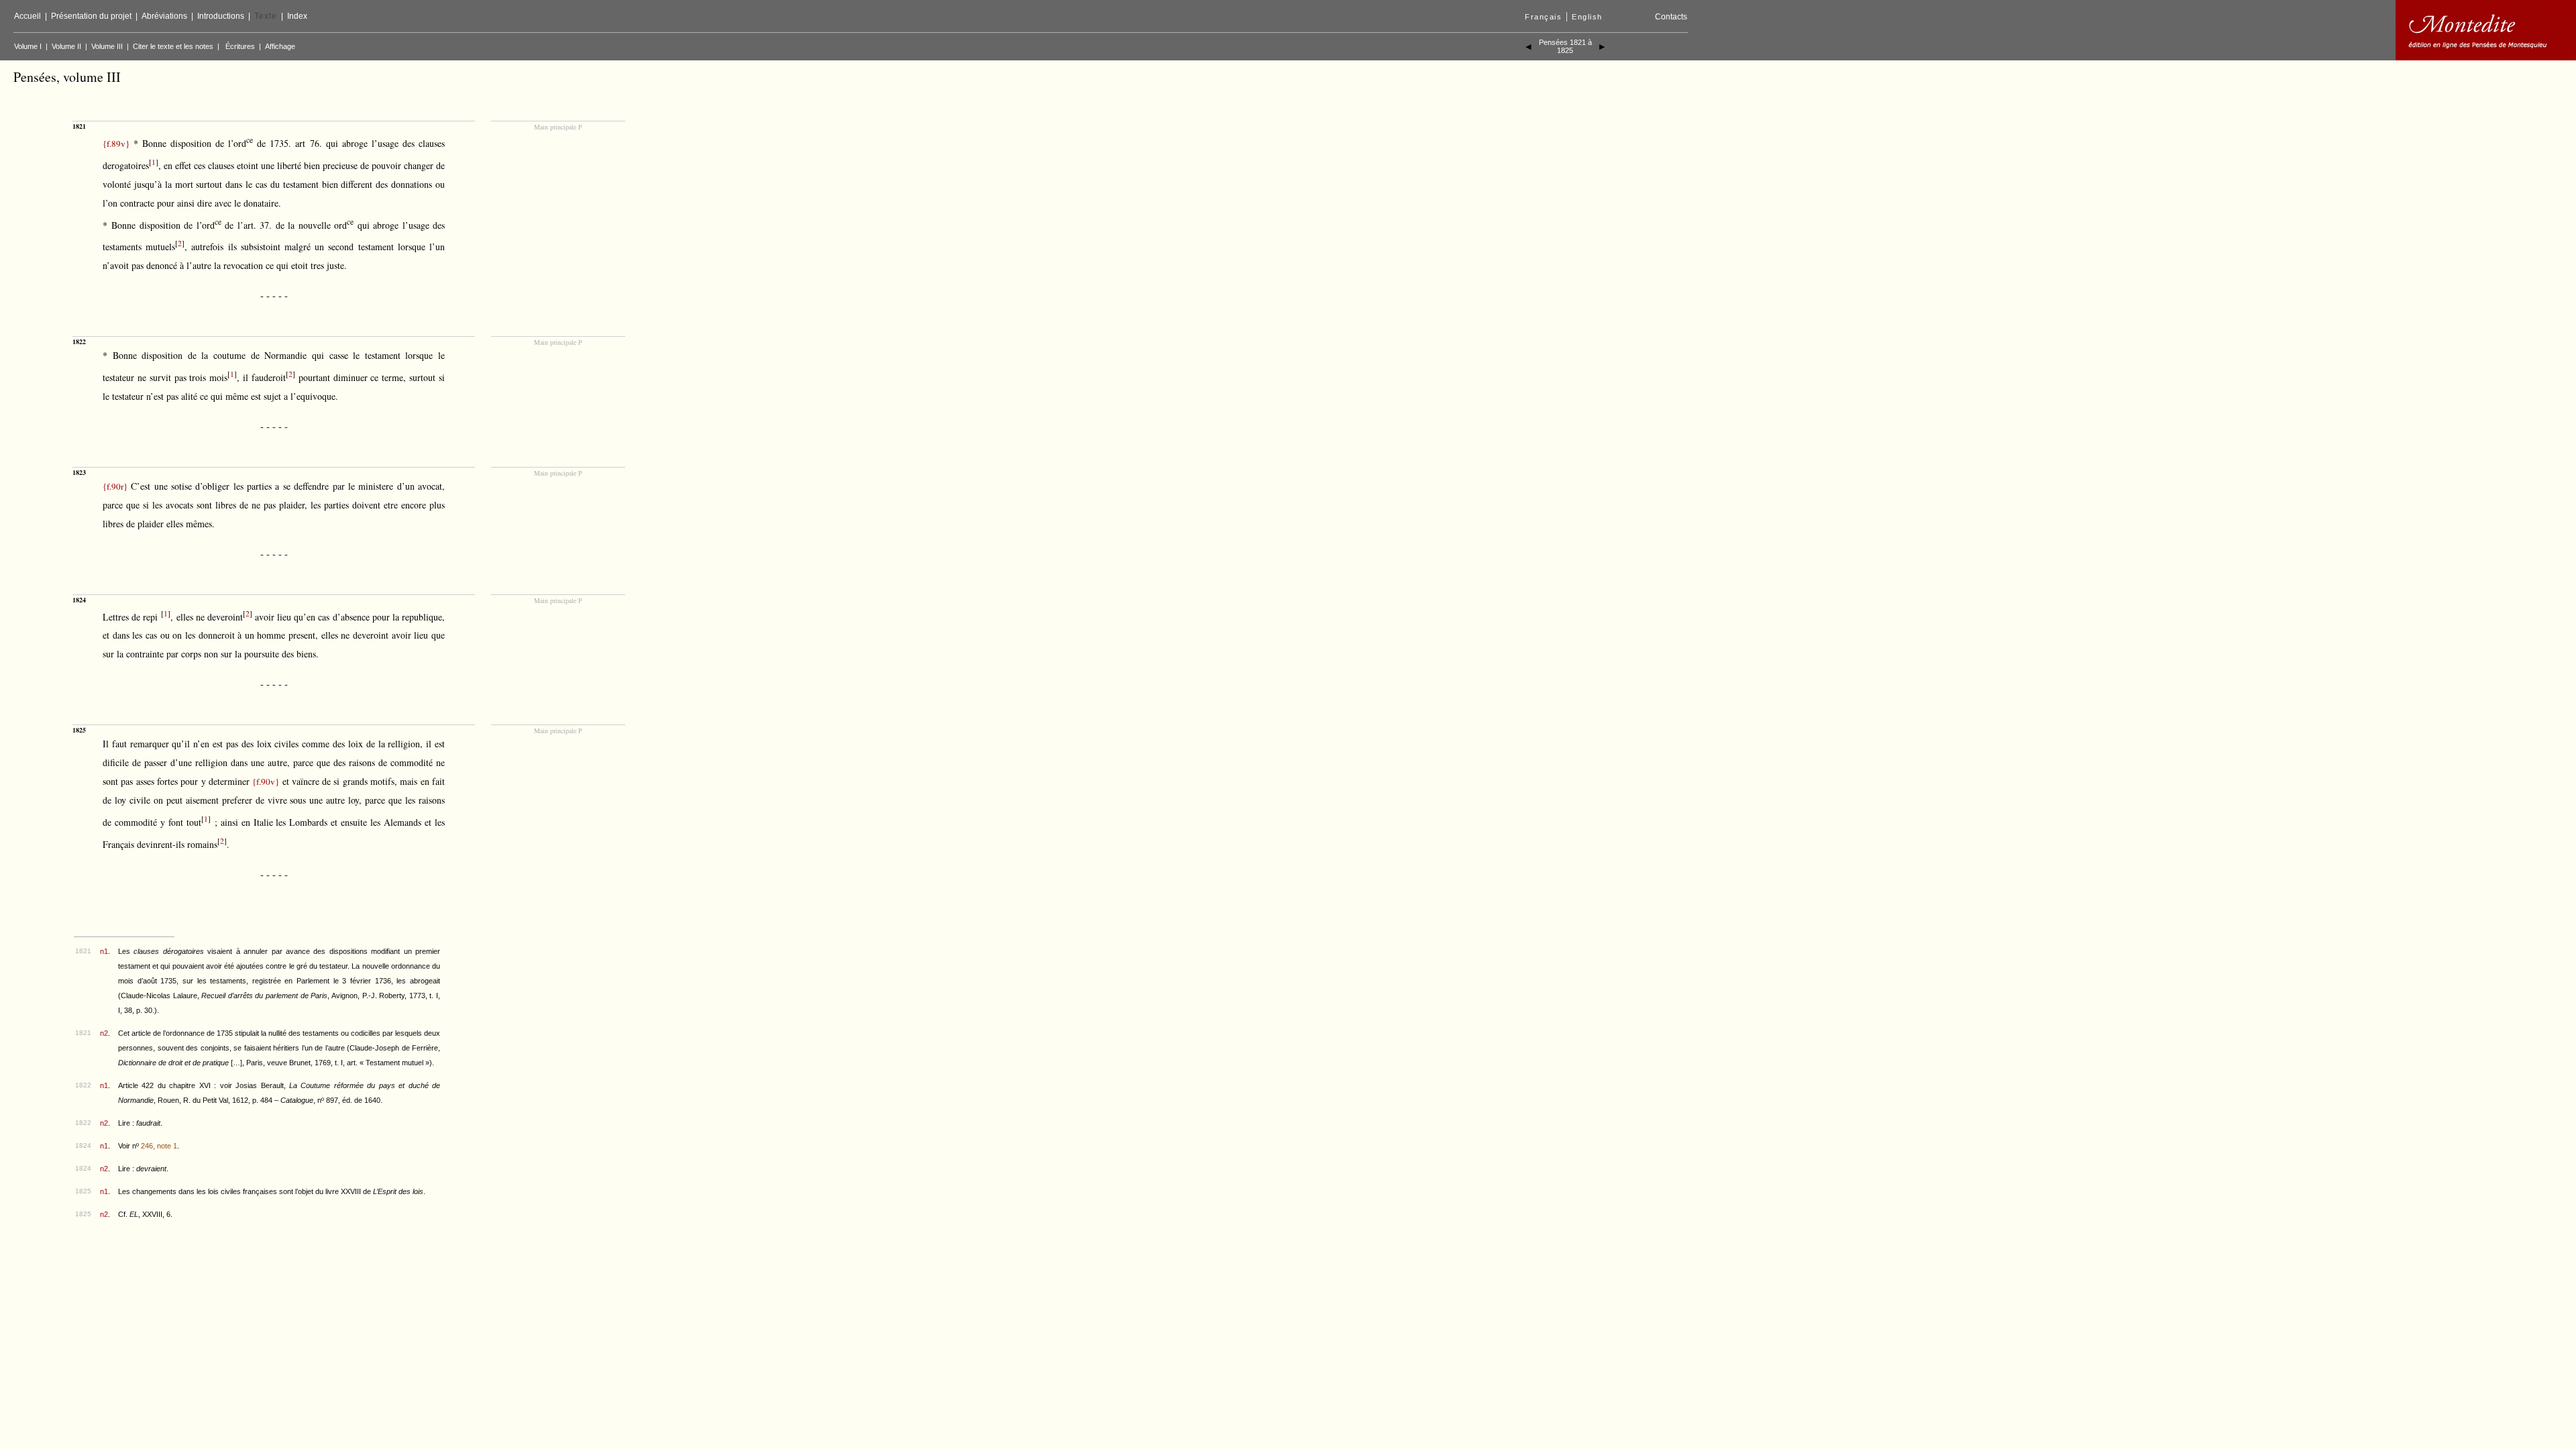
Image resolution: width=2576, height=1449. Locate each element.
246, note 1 (159, 1146)
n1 (104, 951)
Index (297, 16)
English (1587, 17)
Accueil (28, 16)
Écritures (240, 46)
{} (116, 144)
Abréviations (164, 16)
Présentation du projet (91, 16)
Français (1543, 17)
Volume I (28, 46)
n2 (104, 1033)
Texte (266, 16)
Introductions (221, 16)
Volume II (66, 46)
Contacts (1671, 17)
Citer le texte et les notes (173, 46)
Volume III (107, 46)
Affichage (280, 46)
